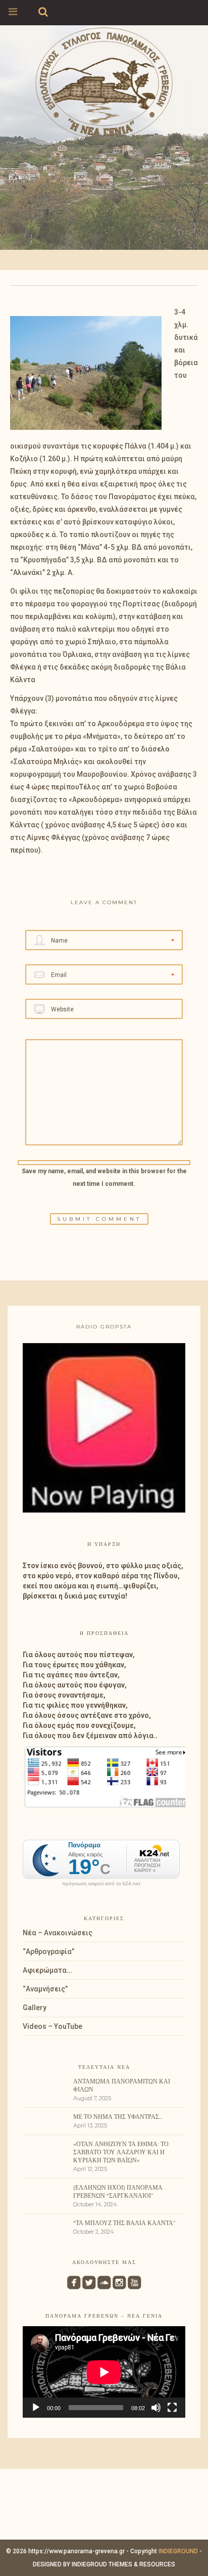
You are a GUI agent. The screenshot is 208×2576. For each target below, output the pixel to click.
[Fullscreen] (172, 2408)
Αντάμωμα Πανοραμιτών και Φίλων (122, 2085)
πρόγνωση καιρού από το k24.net (101, 1884)
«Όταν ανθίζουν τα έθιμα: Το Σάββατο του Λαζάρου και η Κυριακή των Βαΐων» (121, 2152)
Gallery (35, 2008)
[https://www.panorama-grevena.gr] (104, 82)
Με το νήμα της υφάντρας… (118, 2117)
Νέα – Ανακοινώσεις (58, 1933)
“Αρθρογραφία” (48, 1951)
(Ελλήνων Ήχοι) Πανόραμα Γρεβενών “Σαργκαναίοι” (118, 2191)
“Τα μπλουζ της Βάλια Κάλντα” (124, 2223)
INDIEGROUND (178, 2551)
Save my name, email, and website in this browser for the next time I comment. (104, 1178)
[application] (104, 2372)
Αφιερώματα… (47, 1970)
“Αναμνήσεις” (45, 1989)
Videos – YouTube (53, 2026)
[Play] (36, 2408)
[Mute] (156, 2408)
